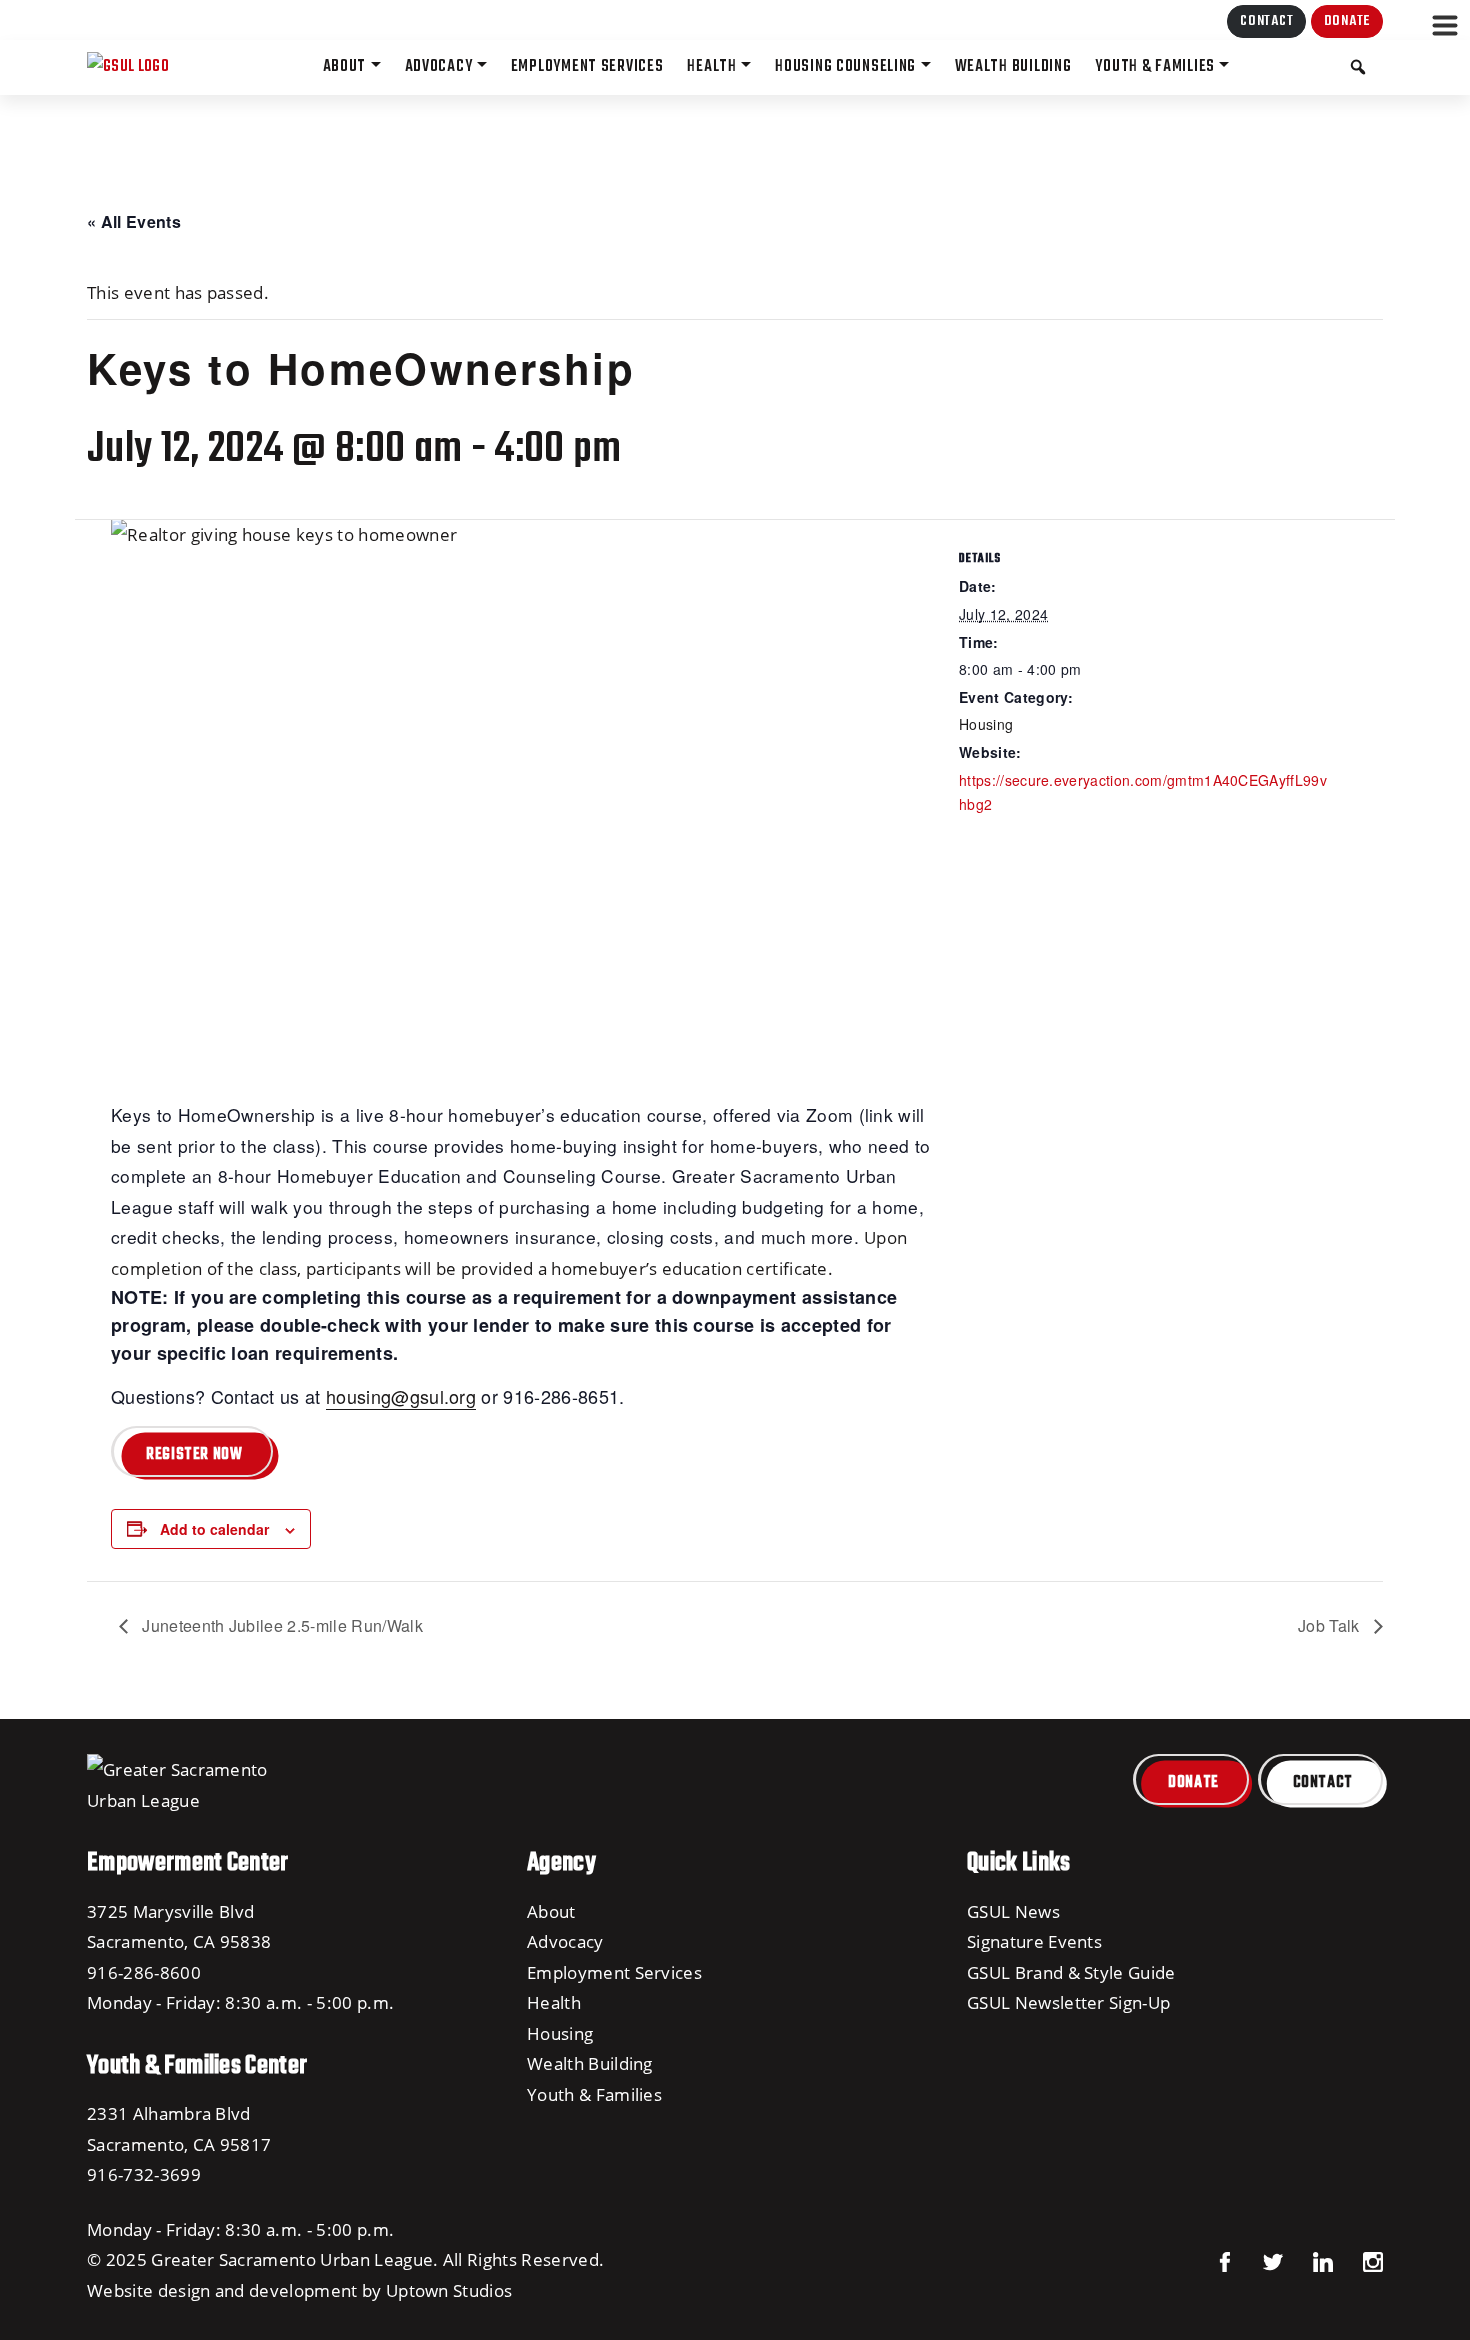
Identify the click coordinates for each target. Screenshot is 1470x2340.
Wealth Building (590, 2063)
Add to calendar (214, 1529)
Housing (986, 724)
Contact (1266, 21)
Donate (1347, 21)
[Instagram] (1358, 2259)
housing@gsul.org (401, 1396)
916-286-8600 (144, 1972)
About (551, 1911)
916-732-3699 (144, 2174)
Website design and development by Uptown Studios (299, 2290)
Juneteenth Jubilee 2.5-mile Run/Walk (280, 1625)
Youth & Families (594, 2094)
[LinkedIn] (1308, 2259)
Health (554, 2002)
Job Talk (1331, 1625)
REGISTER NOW (194, 1454)
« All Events (134, 221)
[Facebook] (1225, 2259)
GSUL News (1013, 1911)
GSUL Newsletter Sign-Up (1068, 2002)
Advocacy (565, 1941)
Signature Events (1034, 1941)
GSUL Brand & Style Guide (1071, 1972)
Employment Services (614, 1972)
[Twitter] (1258, 2259)
